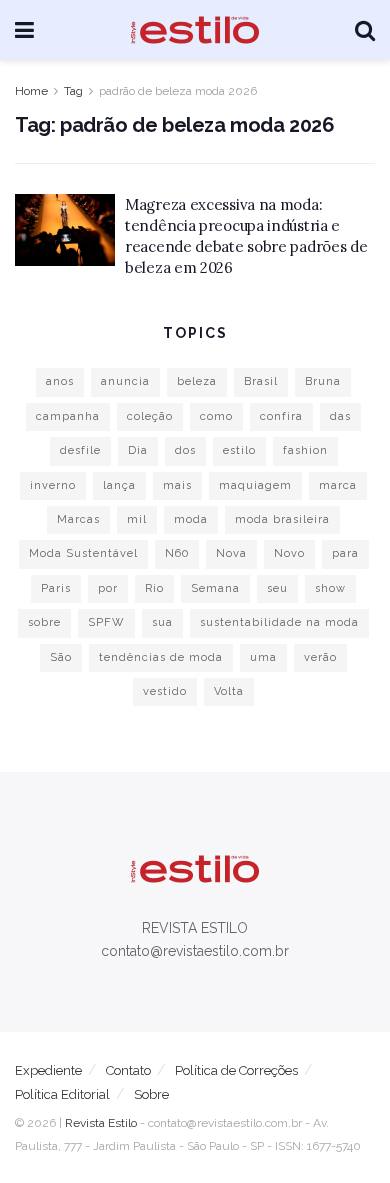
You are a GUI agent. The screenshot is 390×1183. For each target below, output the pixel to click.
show (330, 588)
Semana (215, 588)
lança (119, 485)
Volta (229, 691)
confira (281, 416)
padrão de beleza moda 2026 (178, 91)
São (61, 657)
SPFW (106, 622)
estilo (239, 450)
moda (191, 519)
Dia (138, 450)
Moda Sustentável (83, 553)
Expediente (48, 1070)
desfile (80, 450)
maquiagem (255, 485)
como (216, 416)
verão (320, 657)
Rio (154, 588)
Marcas (78, 519)
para (345, 553)
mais (177, 485)
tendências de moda (161, 657)
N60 (177, 553)
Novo (289, 553)
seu (277, 588)
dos (185, 450)
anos (60, 381)
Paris (56, 588)
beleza (197, 381)
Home (31, 91)
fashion (305, 450)
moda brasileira (282, 519)
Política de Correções (236, 1070)
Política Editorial (62, 1094)
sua (162, 622)
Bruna (323, 381)
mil (137, 519)
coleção (150, 416)
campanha (68, 416)
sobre (44, 622)
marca (338, 485)
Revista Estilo (101, 1123)
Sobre (151, 1094)
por (108, 588)
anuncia (125, 381)
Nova (231, 553)
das (340, 416)
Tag (73, 91)
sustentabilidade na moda (279, 622)
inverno (53, 485)
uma (263, 657)
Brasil (261, 381)
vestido (165, 691)
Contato (128, 1070)
